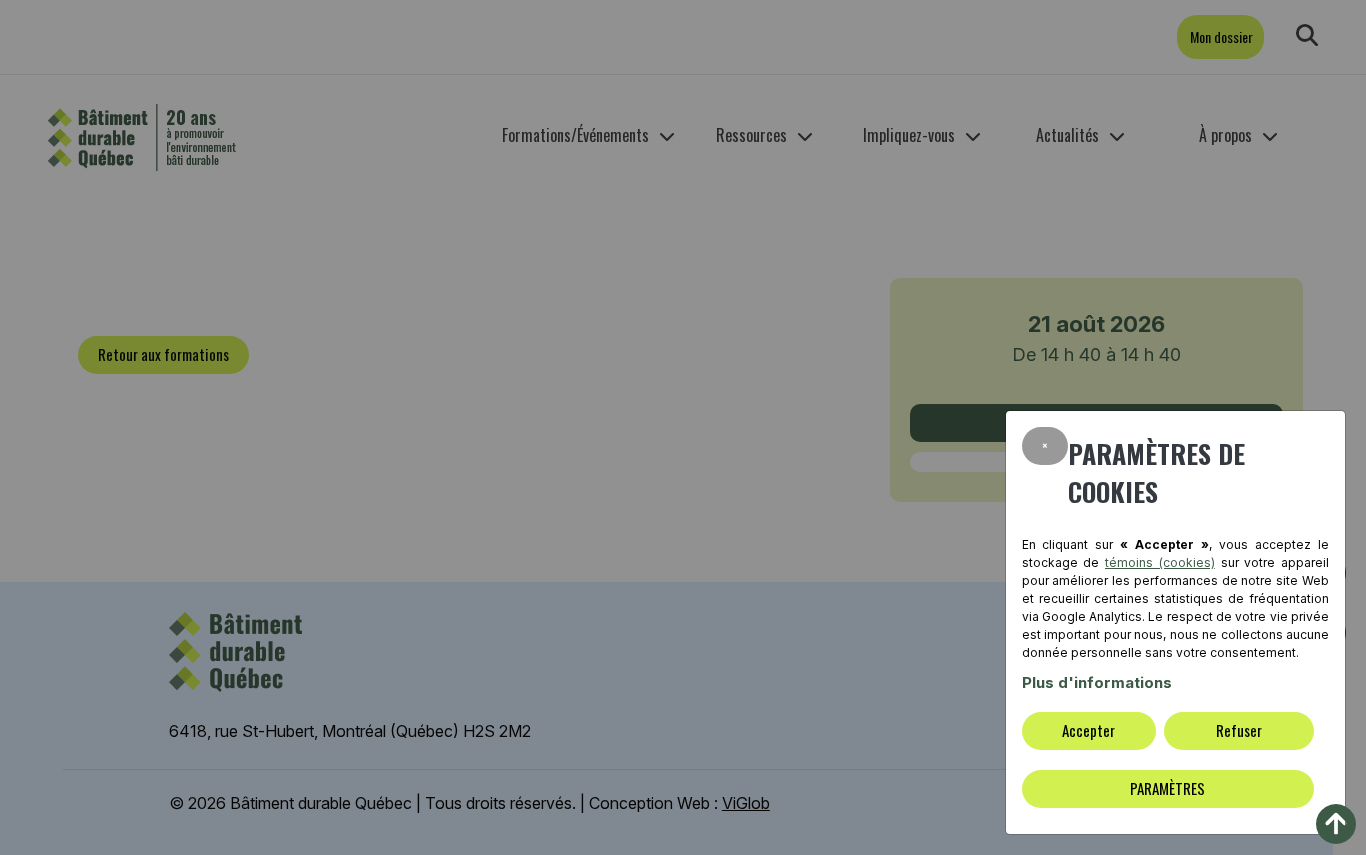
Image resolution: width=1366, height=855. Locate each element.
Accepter (1088, 730)
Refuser (1239, 730)
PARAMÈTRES (1167, 788)
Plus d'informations (1097, 682)
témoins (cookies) (1160, 562)
